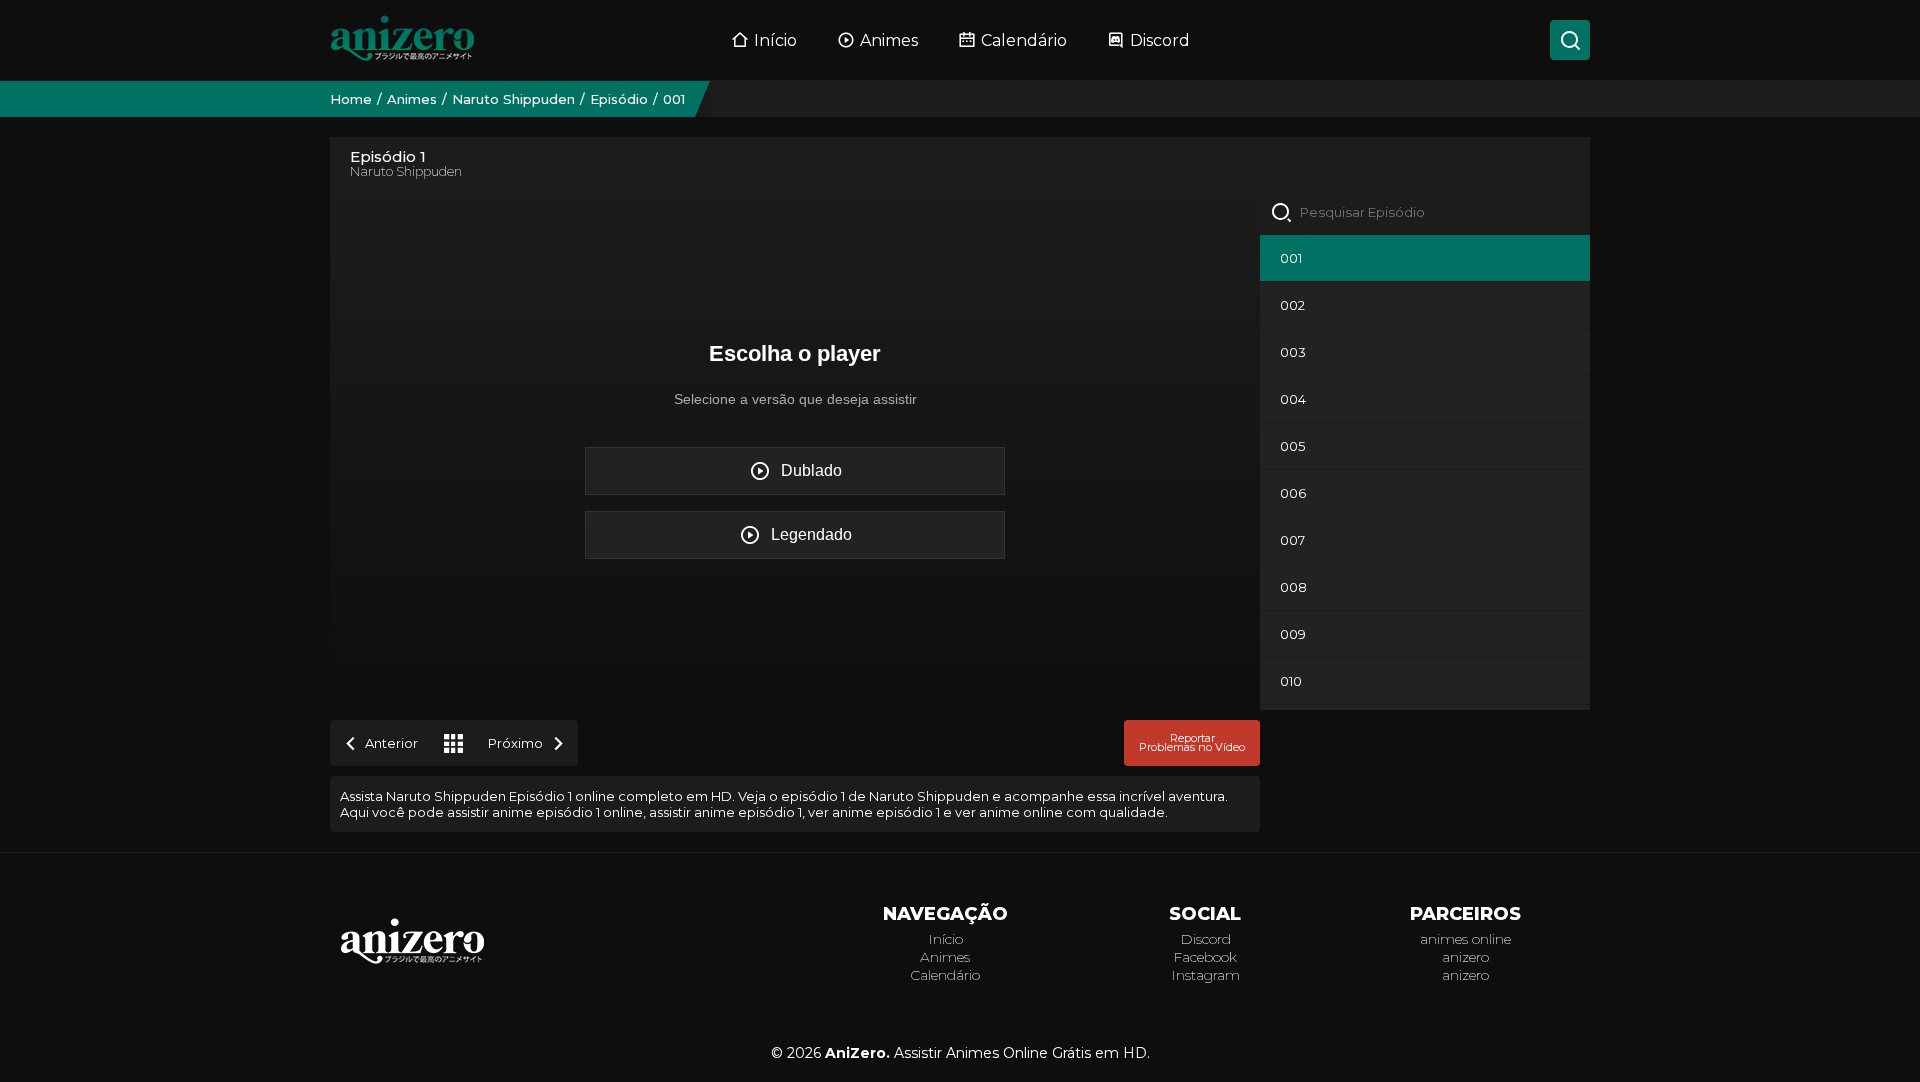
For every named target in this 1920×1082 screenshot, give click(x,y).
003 (1293, 352)
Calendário (1024, 40)
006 (1293, 493)
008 (1293, 587)
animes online (1465, 939)
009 (1293, 634)
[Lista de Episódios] (453, 743)
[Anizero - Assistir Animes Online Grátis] (413, 962)
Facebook (1205, 957)
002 (1292, 305)
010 (1291, 681)
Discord (1160, 40)
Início (775, 40)
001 (1291, 258)
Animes (889, 40)
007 (1292, 540)
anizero (1465, 957)
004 (1293, 399)
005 (1292, 446)
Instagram (1205, 975)
